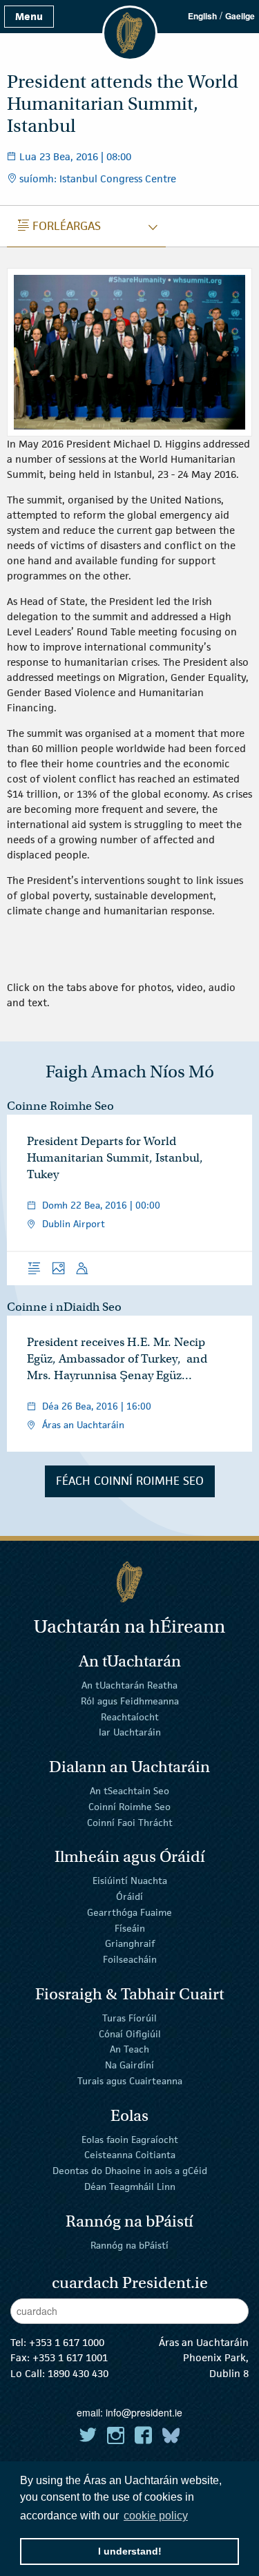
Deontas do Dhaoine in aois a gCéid (130, 2171)
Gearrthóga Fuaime (129, 1912)
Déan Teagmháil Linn (130, 2186)
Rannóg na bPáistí (129, 2245)
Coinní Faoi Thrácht (130, 1822)
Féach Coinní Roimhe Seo (130, 1481)
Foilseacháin (130, 1959)
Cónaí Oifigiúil (130, 2033)
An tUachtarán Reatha (129, 1685)
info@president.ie (144, 2412)
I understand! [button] (130, 2551)
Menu (29, 16)
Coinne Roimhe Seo (60, 1106)
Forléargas (59, 226)
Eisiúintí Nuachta (130, 1881)
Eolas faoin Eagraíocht (130, 2139)
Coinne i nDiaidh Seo (64, 1307)
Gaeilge (240, 16)
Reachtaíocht (130, 1716)
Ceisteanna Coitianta (130, 2155)
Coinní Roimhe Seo (129, 1807)
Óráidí (129, 1896)
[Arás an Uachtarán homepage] (129, 1582)
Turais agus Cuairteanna (130, 2081)
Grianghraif (130, 1943)
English (202, 16)
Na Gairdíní (129, 2065)
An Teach (129, 2049)
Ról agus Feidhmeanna (130, 1701)
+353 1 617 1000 (67, 2342)
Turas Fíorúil (129, 2018)
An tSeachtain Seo (129, 1791)
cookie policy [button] (156, 2516)
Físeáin (130, 1928)
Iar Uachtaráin (130, 1732)
